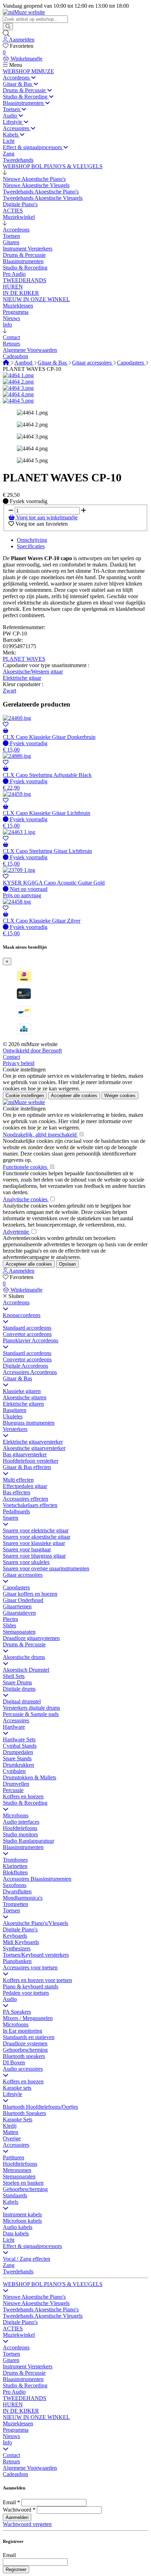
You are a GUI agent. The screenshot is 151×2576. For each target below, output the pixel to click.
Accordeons (16, 1302)
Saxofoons (15, 1885)
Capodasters (131, 363)
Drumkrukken (18, 1765)
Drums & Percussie (24, 1644)
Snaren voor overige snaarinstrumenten (46, 1568)
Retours (11, 2461)
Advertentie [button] (17, 1232)
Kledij (10, 2126)
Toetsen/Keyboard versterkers (36, 1955)
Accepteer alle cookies (74, 1096)
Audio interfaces (21, 1822)
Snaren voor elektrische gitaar (36, 1530)
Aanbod (24, 363)
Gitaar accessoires (93, 363)
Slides (9, 1625)
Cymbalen (14, 1771)
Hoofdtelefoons (20, 1828)
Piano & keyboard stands (31, 1986)
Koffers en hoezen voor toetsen (37, 1980)
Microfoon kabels (22, 2221)
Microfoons (16, 1815)
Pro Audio (14, 2392)
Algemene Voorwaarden (30, 2468)
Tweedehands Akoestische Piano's (41, 2309)
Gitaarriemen (17, 1606)
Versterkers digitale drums (31, 1708)
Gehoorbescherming (25, 2050)
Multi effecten (18, 1480)
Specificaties (31, 546)
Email (9, 2502)
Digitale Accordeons (25, 1366)
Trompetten (15, 1904)
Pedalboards (16, 1511)
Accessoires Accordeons (30, 1372)
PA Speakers (17, 2012)
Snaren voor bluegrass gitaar (34, 1556)
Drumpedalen (18, 1752)
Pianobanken (17, 1961)
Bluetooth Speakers (24, 2113)
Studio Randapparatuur (28, 1841)
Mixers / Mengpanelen (28, 2018)
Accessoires (16, 1720)
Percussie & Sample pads (31, 1714)
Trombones (15, 1860)
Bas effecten (17, 1492)
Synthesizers (17, 1948)
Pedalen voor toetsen (26, 1993)
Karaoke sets (17, 2088)
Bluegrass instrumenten (29, 1423)
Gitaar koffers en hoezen (30, 1594)
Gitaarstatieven (19, 1613)
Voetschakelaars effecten (30, 1505)
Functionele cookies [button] (26, 1167)
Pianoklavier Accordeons (31, 1340)
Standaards (15, 2195)
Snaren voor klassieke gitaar (34, 1543)
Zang (9, 2265)
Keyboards (15, 1936)
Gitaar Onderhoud (23, 1600)
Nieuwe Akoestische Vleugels (36, 2303)
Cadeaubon (15, 2474)
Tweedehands (18, 2271)
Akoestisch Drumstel (26, 1670)
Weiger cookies (120, 1096)
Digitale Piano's (20, 1929)
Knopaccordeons (22, 1315)
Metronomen (17, 2170)
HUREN (13, 2404)
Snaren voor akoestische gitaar (37, 1537)
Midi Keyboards (21, 1942)
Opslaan (67, 1264)
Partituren (14, 2157)
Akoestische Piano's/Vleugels (35, 1923)
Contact (11, 1057)
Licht (9, 2240)
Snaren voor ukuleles (26, 1562)
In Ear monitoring (22, 2031)
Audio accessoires (23, 2069)
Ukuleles (13, 1416)
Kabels (11, 2202)
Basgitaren (15, 1410)
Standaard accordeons (27, 1328)
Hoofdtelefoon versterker (31, 1461)
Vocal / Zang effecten (27, 2259)
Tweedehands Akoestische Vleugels (43, 2316)
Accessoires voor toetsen (30, 1967)
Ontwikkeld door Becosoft (32, 1050)
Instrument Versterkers (28, 2366)
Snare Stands (17, 1758)
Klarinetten (15, 1866)
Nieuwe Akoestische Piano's (34, 2297)
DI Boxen (14, 2062)
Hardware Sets (19, 1739)
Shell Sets (14, 1676)
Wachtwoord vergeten (27, 2524)
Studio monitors (20, 1834)
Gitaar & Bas (53, 363)
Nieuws (11, 2436)
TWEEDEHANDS (25, 2398)
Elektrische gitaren (23, 1404)
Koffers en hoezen (23, 1796)
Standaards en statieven (29, 2037)
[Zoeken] (8, 27)
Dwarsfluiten (17, 1891)
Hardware (14, 1727)
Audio (10, 1999)
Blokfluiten (15, 1872)
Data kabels (16, 2233)
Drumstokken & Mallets (29, 1777)
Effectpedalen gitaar (25, 1486)
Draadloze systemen (25, 2043)
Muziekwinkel (19, 2335)
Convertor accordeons (27, 1334)
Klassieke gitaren (22, 1391)
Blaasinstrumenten (23, 1847)
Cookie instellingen (24, 1069)
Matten (11, 2132)
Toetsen (11, 1910)
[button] (5, 173)
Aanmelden (17, 2517)
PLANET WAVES (24, 659)
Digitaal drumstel (22, 1701)
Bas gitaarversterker (25, 1454)
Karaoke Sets (18, 2119)
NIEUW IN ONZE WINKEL (36, 2417)
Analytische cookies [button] (26, 1199)
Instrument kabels (22, 2214)
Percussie (13, 1790)
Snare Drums (17, 1682)
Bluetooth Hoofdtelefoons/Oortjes (40, 2107)
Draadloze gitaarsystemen (31, 1638)
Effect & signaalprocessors (32, 2246)
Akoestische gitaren (25, 1397)
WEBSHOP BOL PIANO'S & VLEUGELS (53, 2284)
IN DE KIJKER (21, 2411)
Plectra (10, 1619)
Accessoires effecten (25, 1499)
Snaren (11, 1518)
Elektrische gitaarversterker (33, 1442)
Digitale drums (19, 1689)
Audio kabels (18, 2227)
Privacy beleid (19, 1063)
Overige (12, 2138)
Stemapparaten (19, 1632)
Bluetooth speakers (24, 2056)
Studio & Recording (25, 1803)
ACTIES (13, 2328)
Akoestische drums (24, 1657)
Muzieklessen (18, 2423)
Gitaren (11, 2360)
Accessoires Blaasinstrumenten (37, 1879)
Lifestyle (12, 2094)
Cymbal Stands (20, 1746)
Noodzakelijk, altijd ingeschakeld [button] (40, 1135)
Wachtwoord (17, 2510)
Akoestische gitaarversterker (34, 1448)
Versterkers (15, 1429)
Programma (16, 2430)
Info (7, 2442)
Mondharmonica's (23, 1898)
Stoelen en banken (23, 2183)
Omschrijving (32, 540)
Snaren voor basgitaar (27, 1549)
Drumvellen (16, 1784)
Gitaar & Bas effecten (27, 1467)
